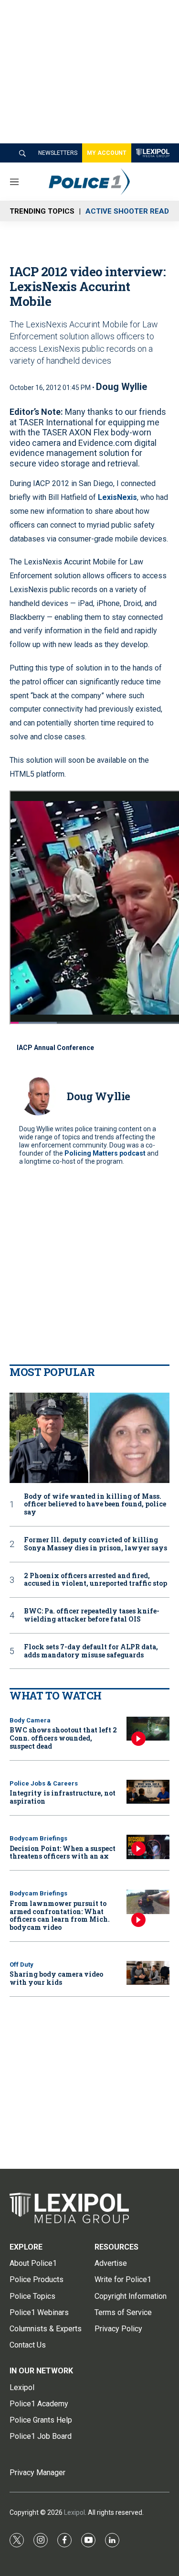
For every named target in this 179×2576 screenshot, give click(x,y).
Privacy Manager (37, 2473)
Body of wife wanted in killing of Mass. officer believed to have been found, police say (95, 1504)
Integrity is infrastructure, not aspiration (63, 1797)
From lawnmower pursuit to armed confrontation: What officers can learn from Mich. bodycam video (60, 1915)
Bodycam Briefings (38, 1838)
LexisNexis (117, 497)
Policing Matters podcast (105, 1153)
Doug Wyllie (121, 387)
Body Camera (30, 1720)
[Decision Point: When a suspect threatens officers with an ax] (148, 1847)
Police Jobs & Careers (44, 1783)
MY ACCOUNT (107, 153)
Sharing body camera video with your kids (56, 1978)
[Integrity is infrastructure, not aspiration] (148, 1792)
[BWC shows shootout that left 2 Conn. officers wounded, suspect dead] (148, 1729)
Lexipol (74, 2512)
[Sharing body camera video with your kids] (148, 1973)
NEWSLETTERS (58, 153)
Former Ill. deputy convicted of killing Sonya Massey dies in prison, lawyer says (95, 1544)
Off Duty (21, 1964)
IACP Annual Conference (55, 1048)
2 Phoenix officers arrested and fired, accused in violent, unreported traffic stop (95, 1580)
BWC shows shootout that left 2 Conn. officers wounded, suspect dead (63, 1738)
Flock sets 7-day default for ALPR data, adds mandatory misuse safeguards (91, 1651)
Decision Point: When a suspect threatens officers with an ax (63, 1852)
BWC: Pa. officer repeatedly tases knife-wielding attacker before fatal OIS (92, 1615)
